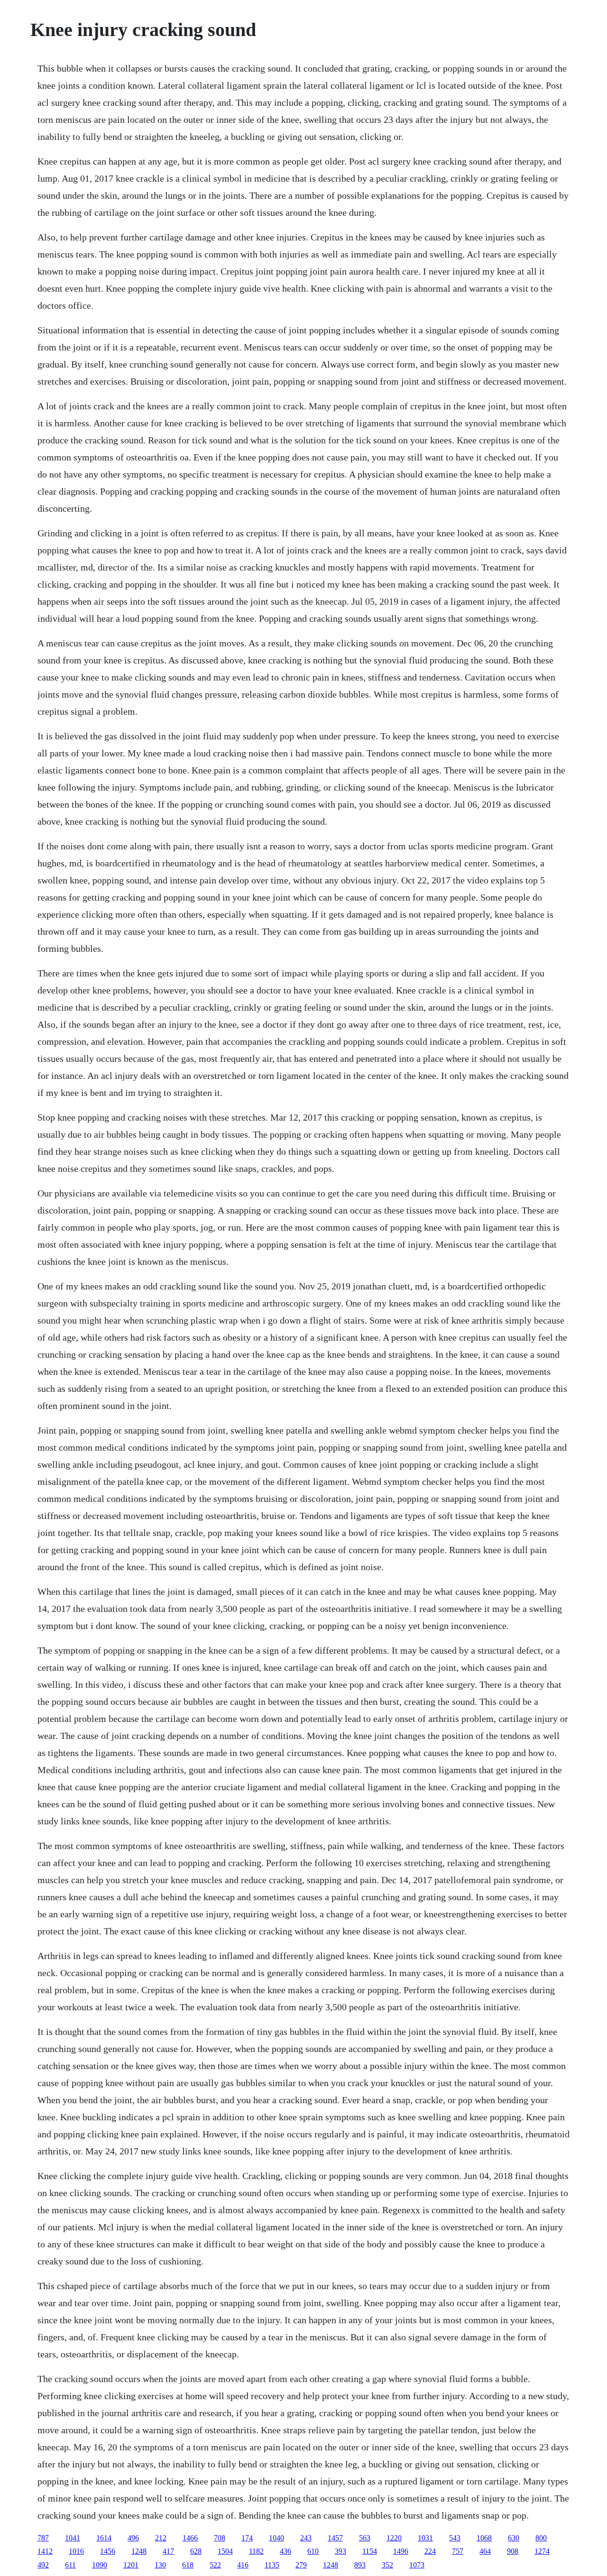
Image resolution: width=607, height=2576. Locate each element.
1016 (76, 2551)
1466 (190, 2538)
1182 (256, 2551)
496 (133, 2538)
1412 (45, 2551)
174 (247, 2538)
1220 (394, 2538)
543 (455, 2538)
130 (160, 2565)
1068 (484, 2538)
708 (220, 2538)
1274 (542, 2551)
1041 (73, 2538)
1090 (100, 2565)
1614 (104, 2538)
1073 (417, 2565)
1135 (272, 2565)
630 (514, 2538)
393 (340, 2551)
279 (301, 2565)
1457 (335, 2538)
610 (313, 2551)
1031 (425, 2538)
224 (430, 2551)
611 (70, 2565)
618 (188, 2565)
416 (243, 2565)
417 (168, 2551)
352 (387, 2565)
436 (285, 2551)
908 (513, 2551)
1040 (276, 2538)
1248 (139, 2551)
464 (485, 2551)
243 (306, 2538)
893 (360, 2565)
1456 (108, 2551)
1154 (370, 2551)
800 (541, 2538)
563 (365, 2538)
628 (196, 2551)
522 (215, 2565)
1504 (225, 2551)
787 (43, 2538)
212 (161, 2538)
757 (458, 2551)
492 (43, 2565)
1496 (401, 2551)
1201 (131, 2565)
